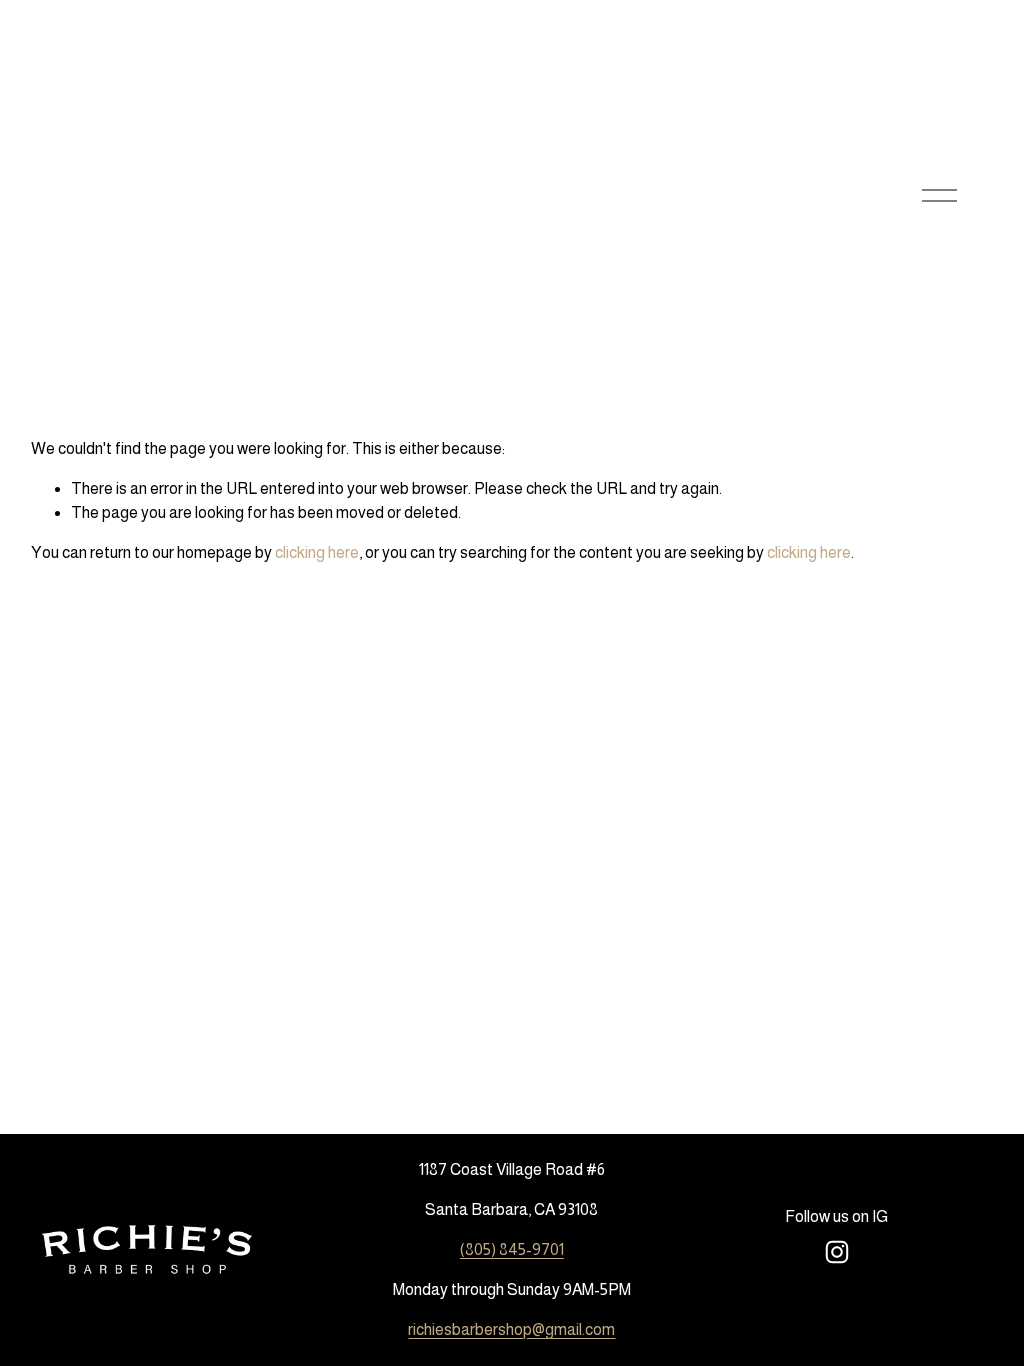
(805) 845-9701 (512, 1249)
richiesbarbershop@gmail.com (511, 1329)
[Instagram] (837, 1252)
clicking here (317, 552)
